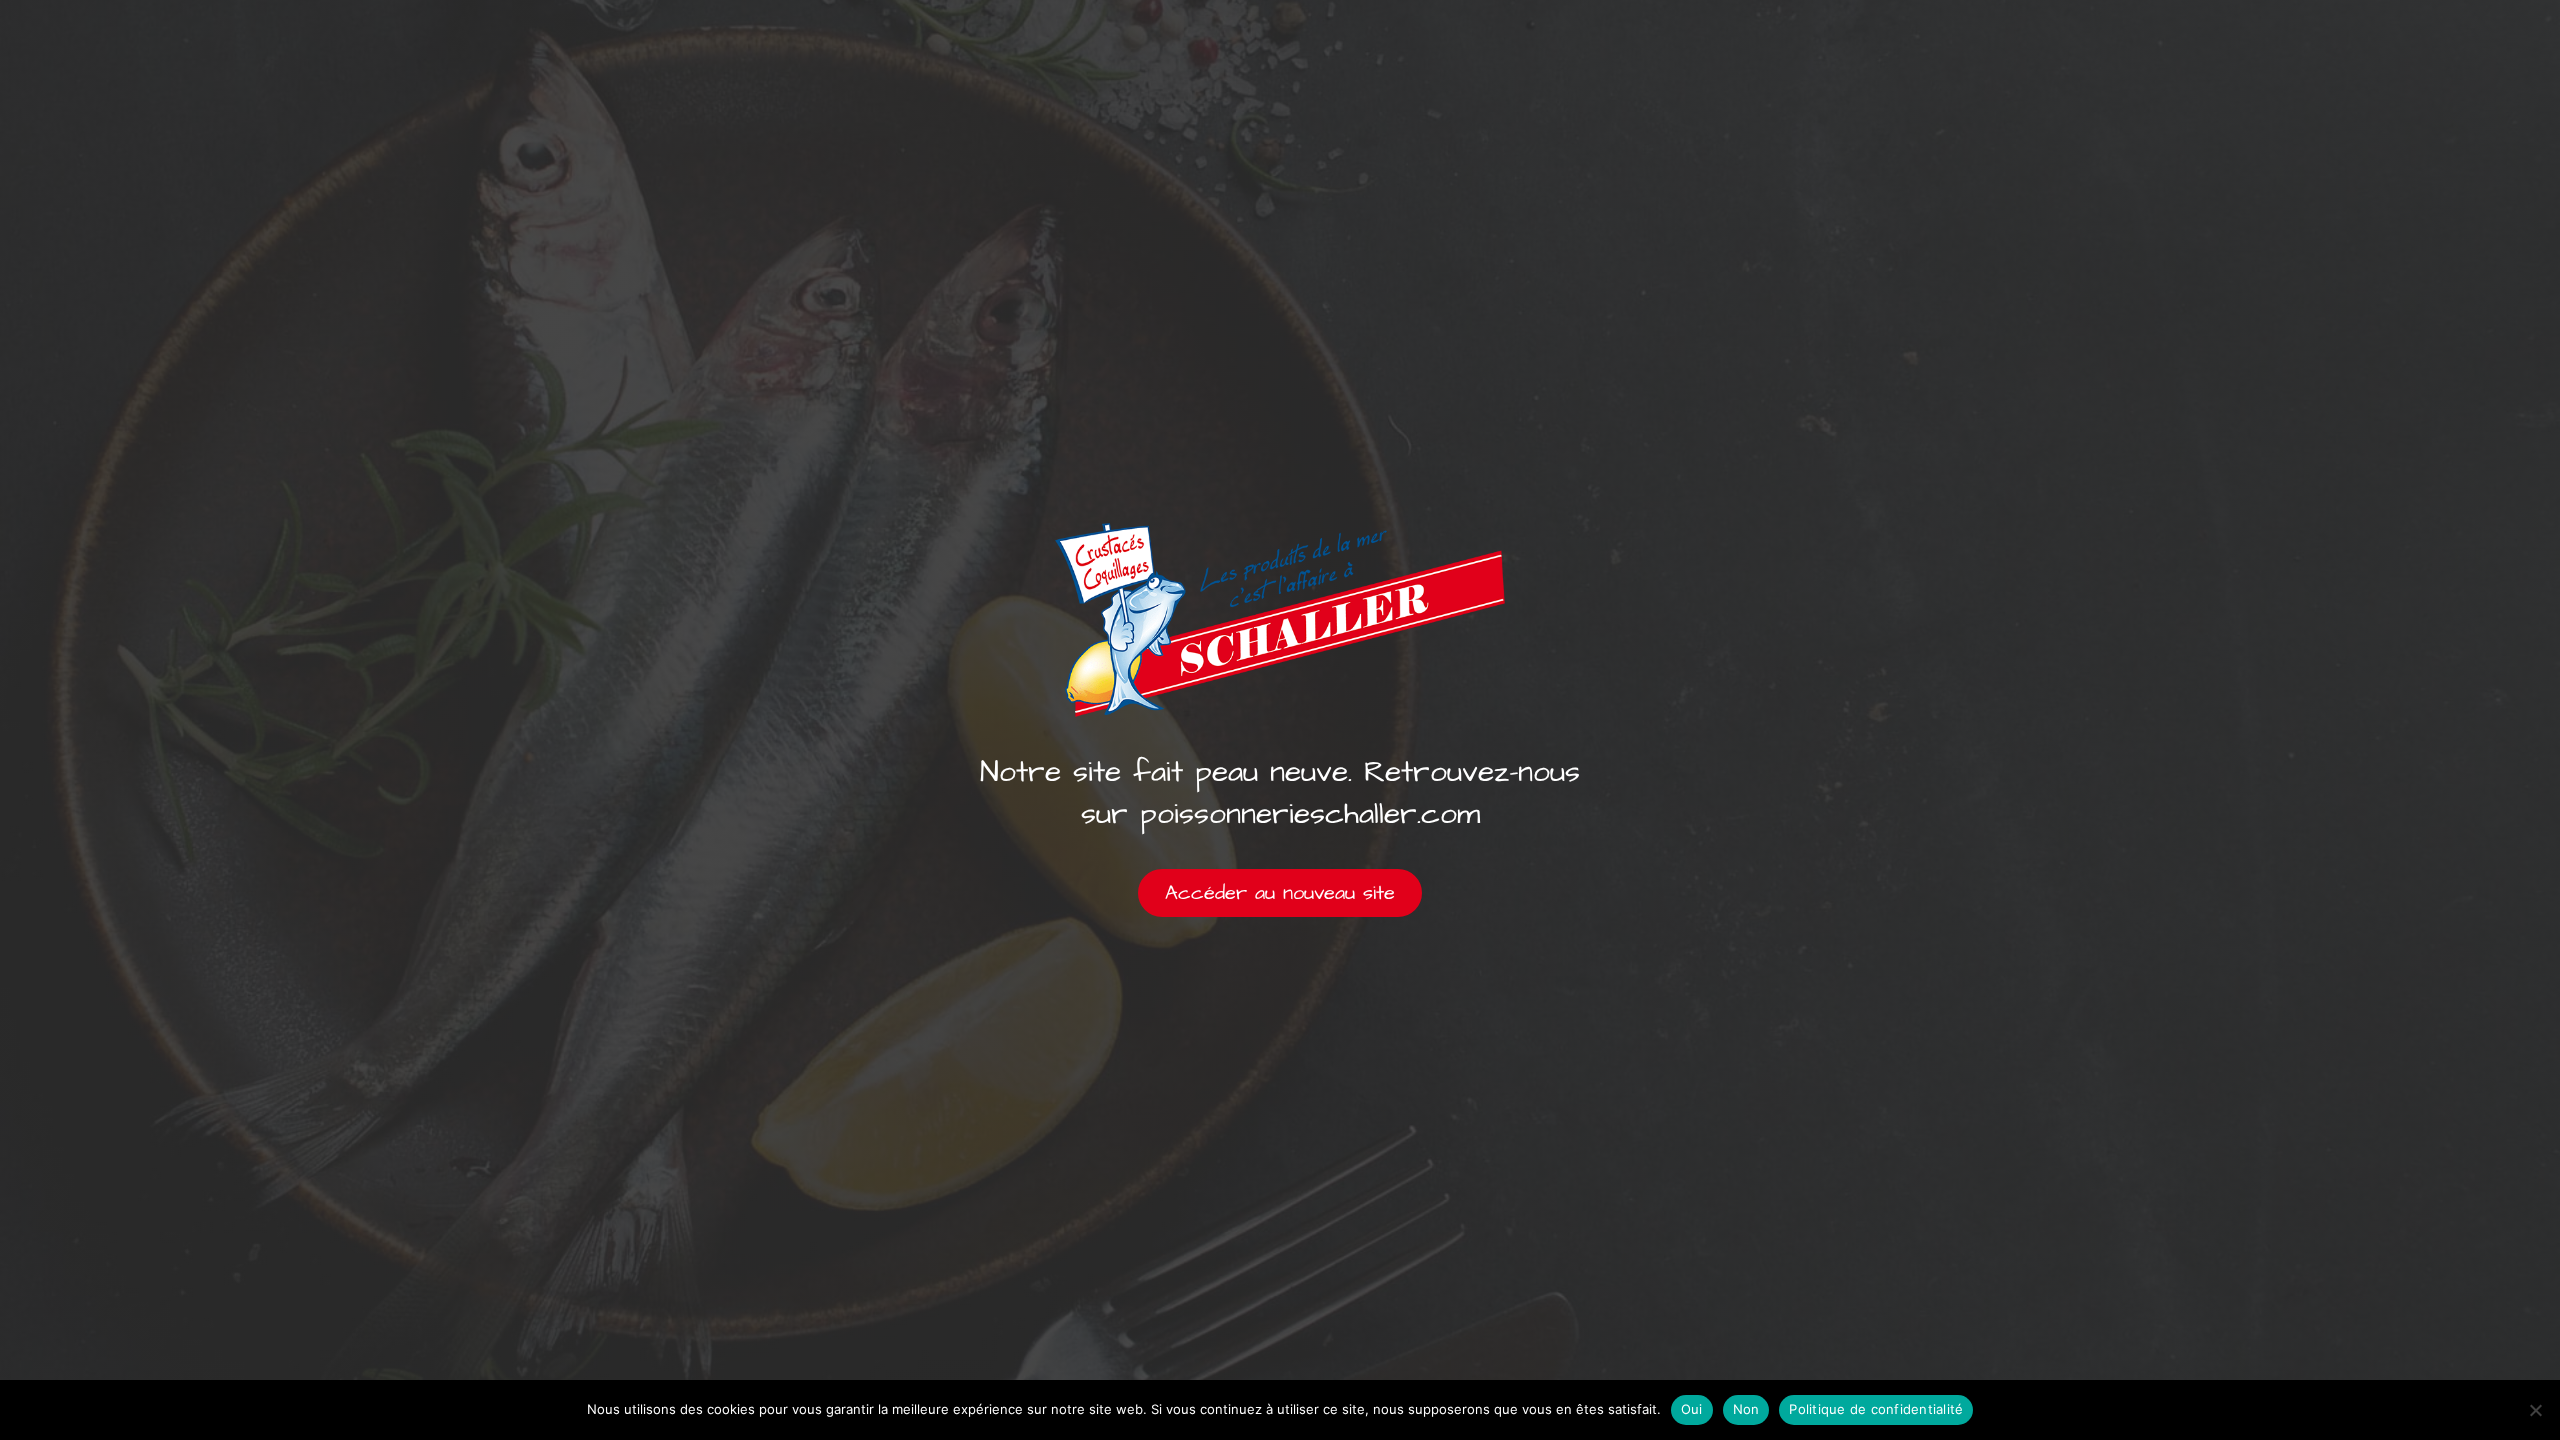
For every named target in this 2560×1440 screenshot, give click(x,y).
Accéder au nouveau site (1280, 893)
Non (1746, 1409)
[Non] (2535, 1410)
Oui (1692, 1409)
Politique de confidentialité (1876, 1409)
